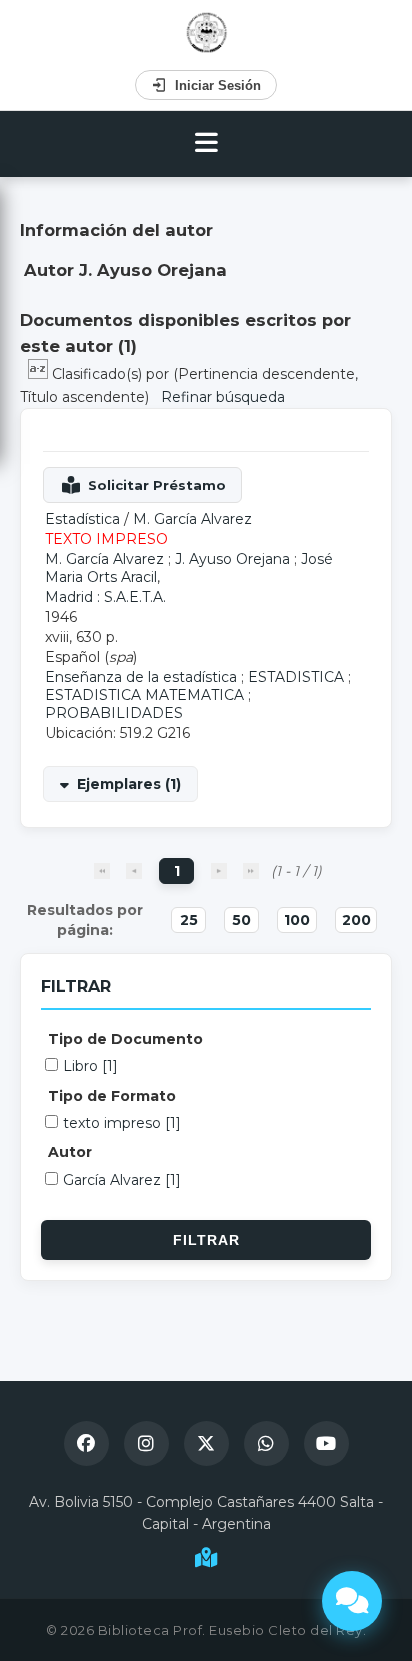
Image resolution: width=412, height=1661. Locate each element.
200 (356, 920)
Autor (70, 1152)
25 (189, 920)
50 (241, 920)
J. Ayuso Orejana (232, 559)
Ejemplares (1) (129, 784)
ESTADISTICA (296, 677)
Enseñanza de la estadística (141, 677)
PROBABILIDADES (114, 713)
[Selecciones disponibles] (40, 374)
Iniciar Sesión (218, 85)
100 (297, 920)
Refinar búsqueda (223, 397)
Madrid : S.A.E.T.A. (105, 597)
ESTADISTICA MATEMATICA (144, 695)
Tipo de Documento (125, 1039)
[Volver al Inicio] (206, 32)
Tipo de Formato (112, 1096)
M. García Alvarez (192, 519)
